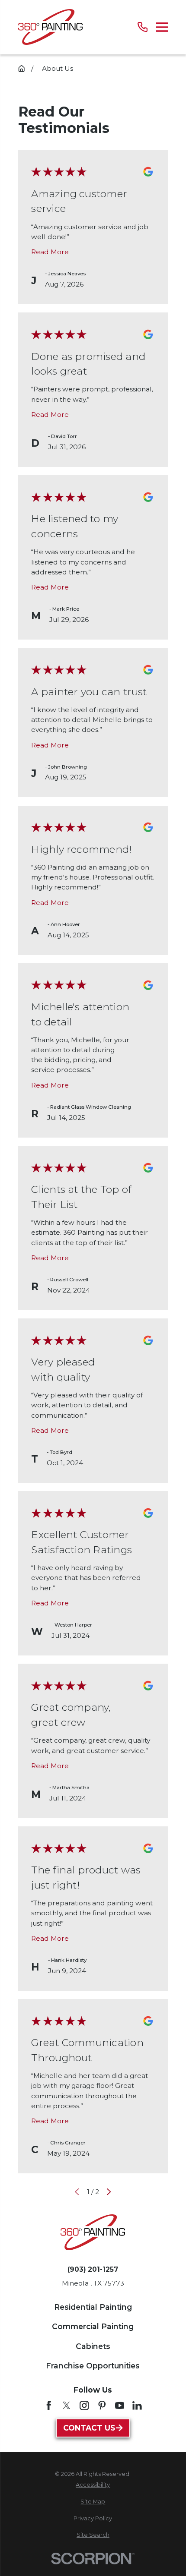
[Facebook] (49, 2406)
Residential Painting (93, 2307)
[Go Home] (21, 68)
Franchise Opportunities (93, 2366)
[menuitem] (93, 2485)
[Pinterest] (102, 2406)
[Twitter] (67, 2406)
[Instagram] (84, 2406)
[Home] (50, 27)
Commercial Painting (93, 2326)
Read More (50, 252)
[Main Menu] (162, 27)
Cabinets (93, 2346)
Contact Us (89, 2428)
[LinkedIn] (137, 2406)
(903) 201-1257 (93, 2269)
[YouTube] (120, 2406)
